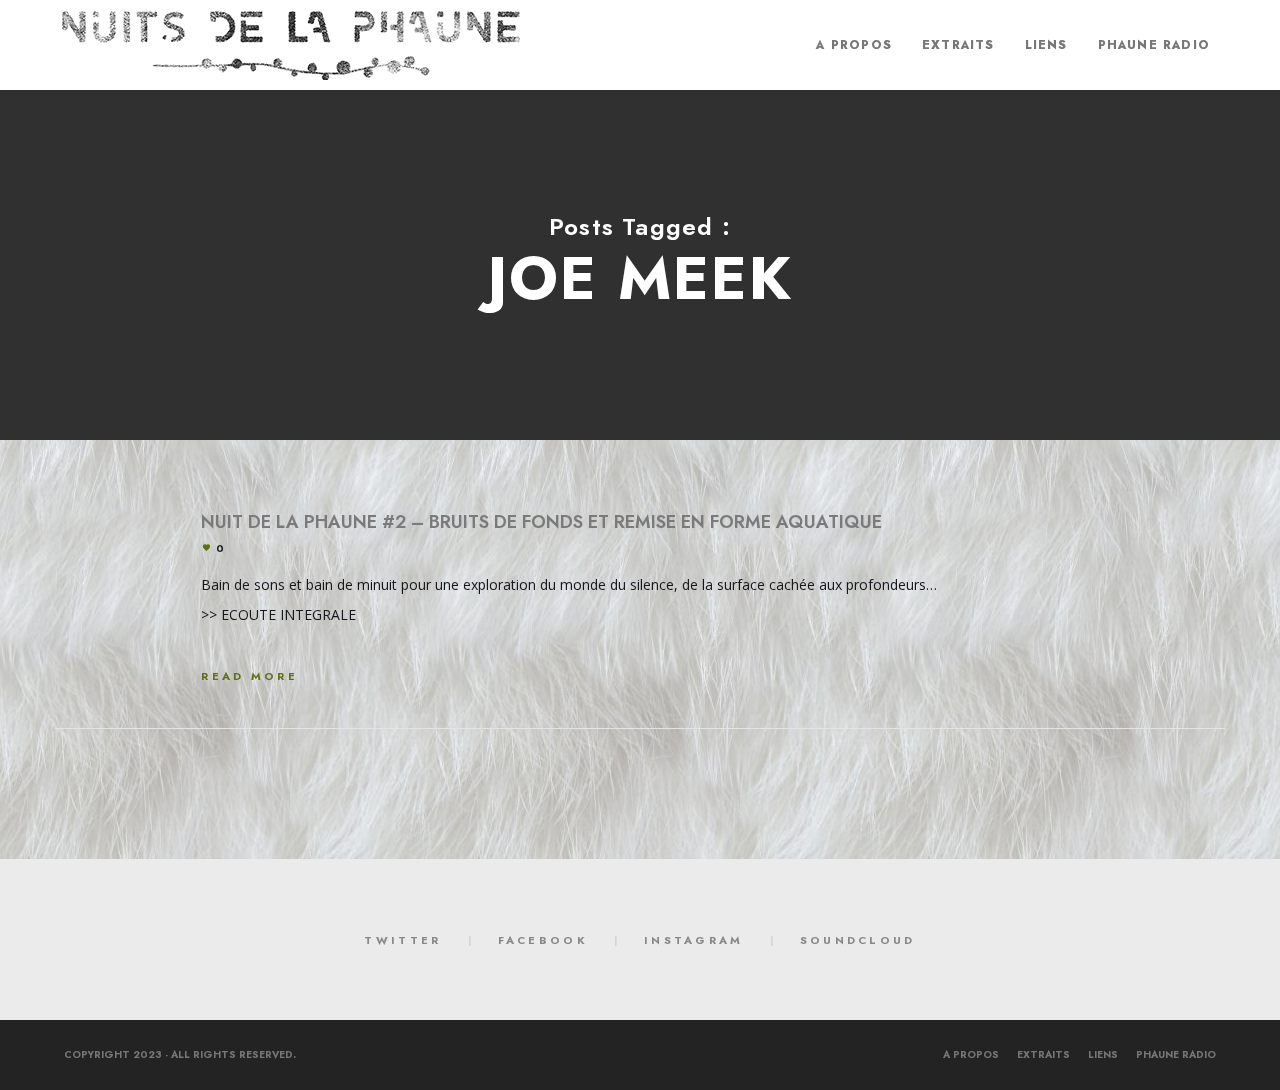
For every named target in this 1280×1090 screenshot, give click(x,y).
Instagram (694, 940)
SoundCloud (858, 940)
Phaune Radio (1176, 1054)
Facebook (543, 940)
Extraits (1043, 1054)
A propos (971, 1054)
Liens (1103, 1054)
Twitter (402, 940)
